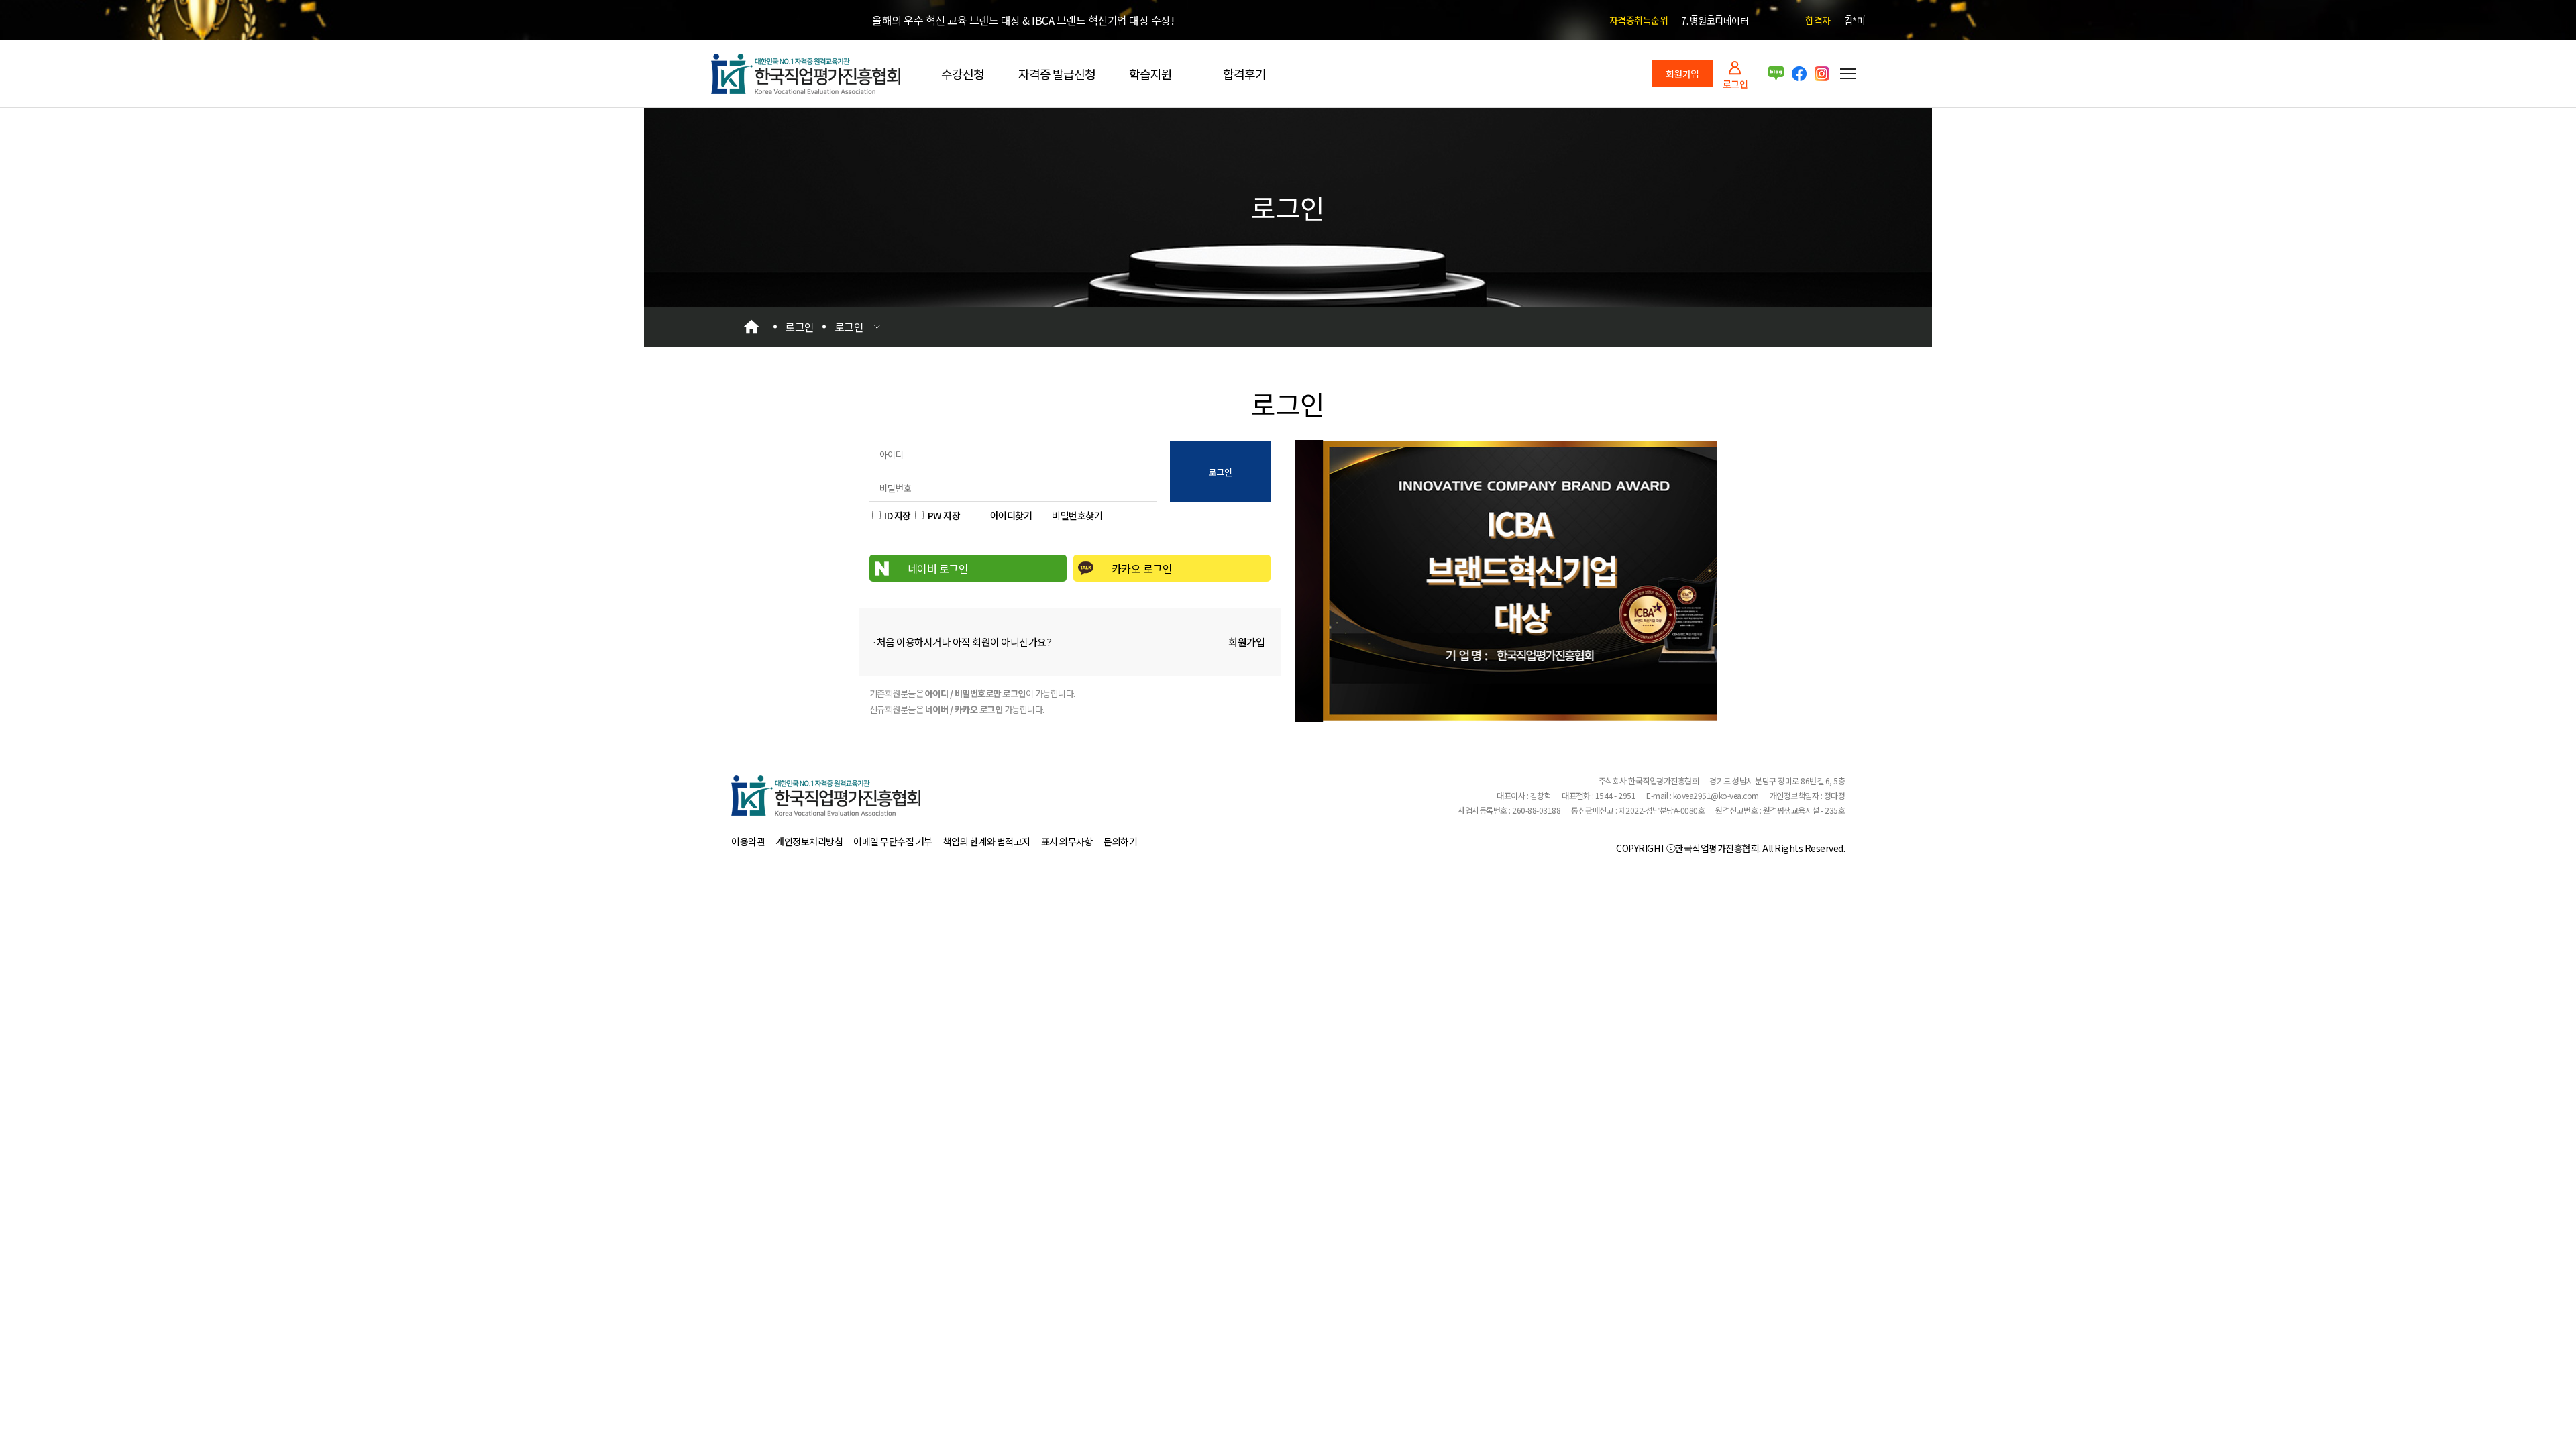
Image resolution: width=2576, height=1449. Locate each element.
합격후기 (1244, 74)
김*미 (1855, 20)
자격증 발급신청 (1057, 74)
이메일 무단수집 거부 (893, 841)
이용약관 (748, 841)
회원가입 (1682, 74)
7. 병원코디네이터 (1715, 20)
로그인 (1735, 83)
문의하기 (1120, 841)
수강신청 (963, 74)
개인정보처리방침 (809, 841)
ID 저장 (898, 515)
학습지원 (1150, 74)
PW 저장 (944, 515)
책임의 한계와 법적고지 (987, 841)
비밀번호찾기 (1077, 515)
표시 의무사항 (1067, 841)
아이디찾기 (1011, 515)
